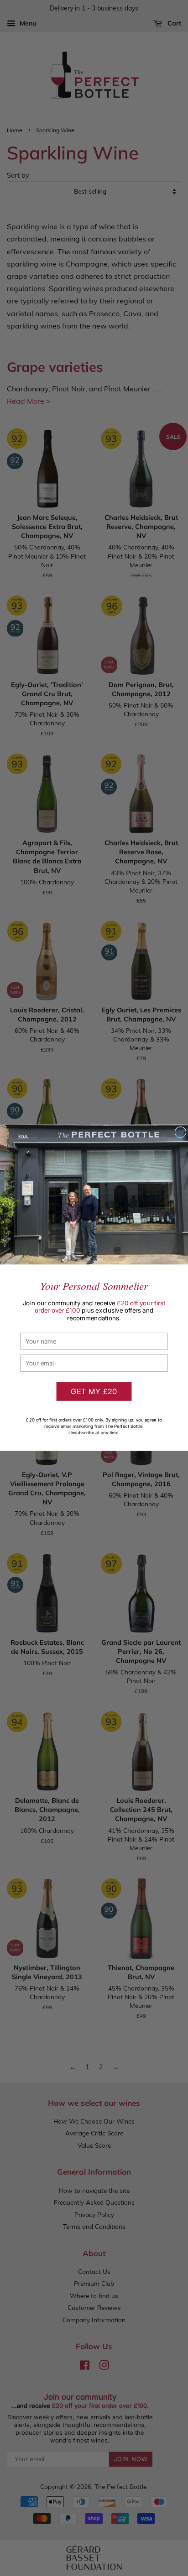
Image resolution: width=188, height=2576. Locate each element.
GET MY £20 (94, 1391)
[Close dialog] (181, 1132)
